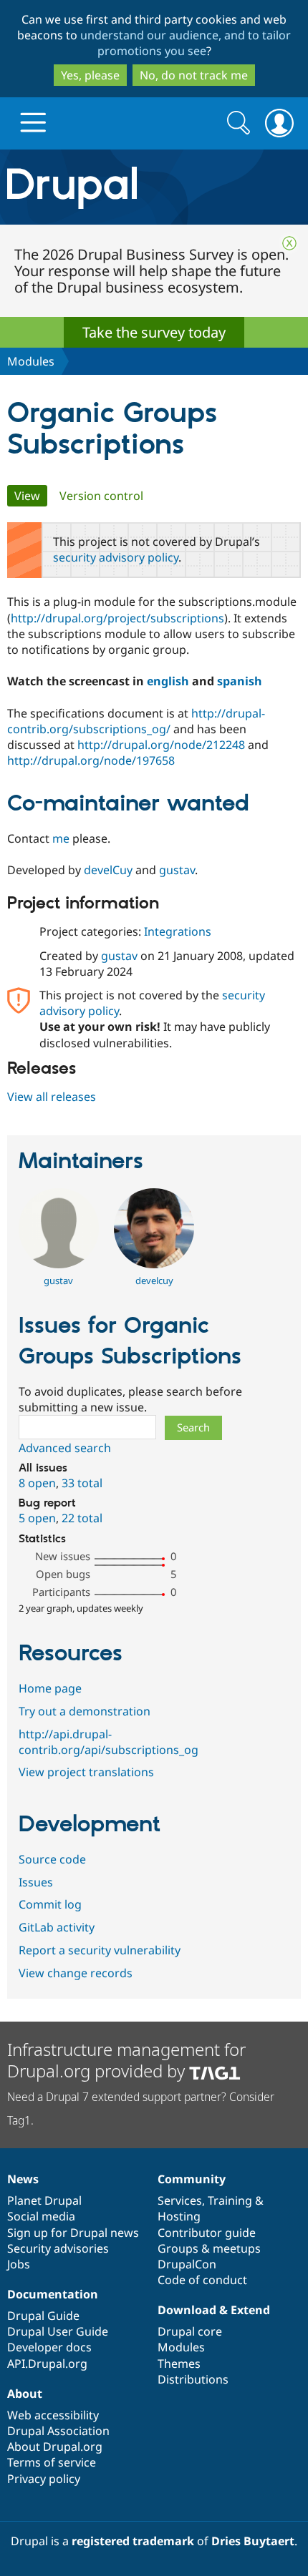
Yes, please (90, 75)
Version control (101, 496)
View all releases (52, 1097)
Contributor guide (207, 2233)
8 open (37, 1483)
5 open (37, 1518)
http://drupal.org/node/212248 (161, 745)
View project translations (86, 1772)
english (168, 681)
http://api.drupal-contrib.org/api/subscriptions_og (109, 1742)
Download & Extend (214, 2310)
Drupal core (190, 2331)
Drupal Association (58, 2431)
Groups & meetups (209, 2248)
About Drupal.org (55, 2447)
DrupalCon (187, 2264)
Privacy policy (44, 2479)
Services (180, 2200)
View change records (76, 1973)
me (61, 838)
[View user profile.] (59, 1264)
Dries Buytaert (253, 2541)
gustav (177, 870)
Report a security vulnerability (100, 1950)
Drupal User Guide (58, 2331)
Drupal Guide (43, 2316)
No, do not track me (194, 75)
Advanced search (65, 1448)
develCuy (108, 870)
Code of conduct (202, 2280)
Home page (50, 1688)
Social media (41, 2216)
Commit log (50, 1904)
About (25, 2394)
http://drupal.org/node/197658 (91, 760)
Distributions (193, 2379)
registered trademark (133, 2541)
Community (192, 2179)
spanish (240, 681)
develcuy (154, 1280)
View (31, 496)
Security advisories (58, 2248)
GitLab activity (57, 1927)
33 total (82, 1483)
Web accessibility (53, 2415)
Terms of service (52, 2462)
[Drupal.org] (154, 187)
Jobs (19, 2264)
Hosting (179, 2216)
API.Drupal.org (47, 2364)
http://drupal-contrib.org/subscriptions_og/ (136, 721)
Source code (52, 1859)
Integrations (178, 931)
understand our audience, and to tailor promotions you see (186, 43)
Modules (31, 361)
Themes (179, 2364)
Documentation (53, 2294)
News (23, 2179)
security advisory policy (116, 557)
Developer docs (49, 2347)
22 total (82, 1518)
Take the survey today (154, 332)
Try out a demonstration (85, 1711)
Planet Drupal (44, 2200)
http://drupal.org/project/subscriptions (117, 618)
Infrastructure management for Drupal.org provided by (126, 2060)
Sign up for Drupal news (73, 2233)
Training (230, 2200)
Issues (36, 1882)
